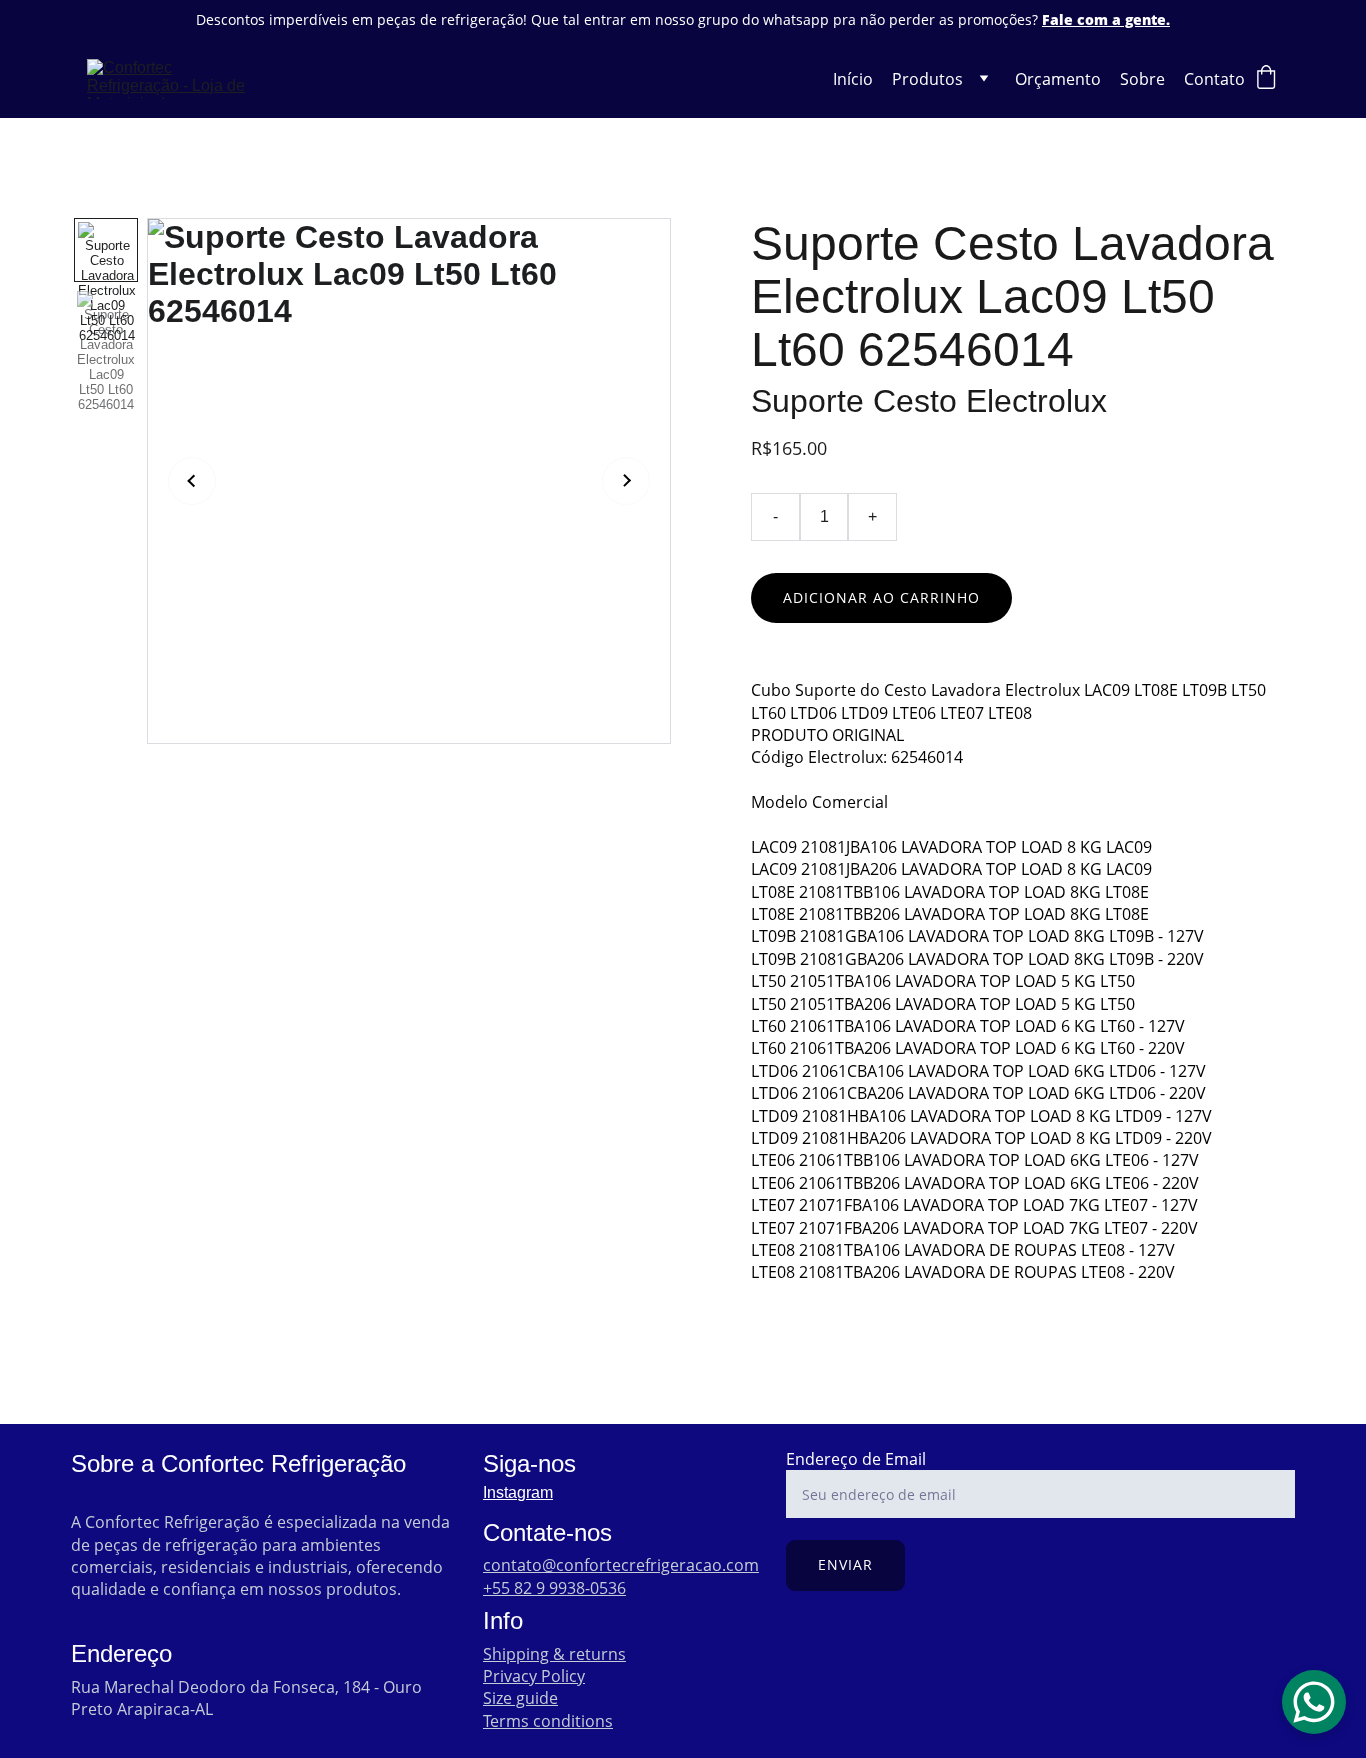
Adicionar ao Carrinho (881, 597)
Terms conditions (548, 1721)
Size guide (520, 1698)
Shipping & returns (554, 1654)
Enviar (845, 1564)
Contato (1214, 79)
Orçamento (1058, 79)
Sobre (1142, 79)
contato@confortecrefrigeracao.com (621, 1565)
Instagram (518, 1492)
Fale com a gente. (1106, 19)
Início (853, 79)
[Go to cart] (1266, 79)
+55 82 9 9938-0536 (554, 1588)
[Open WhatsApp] (1314, 1702)
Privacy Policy (534, 1676)
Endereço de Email (856, 1459)
